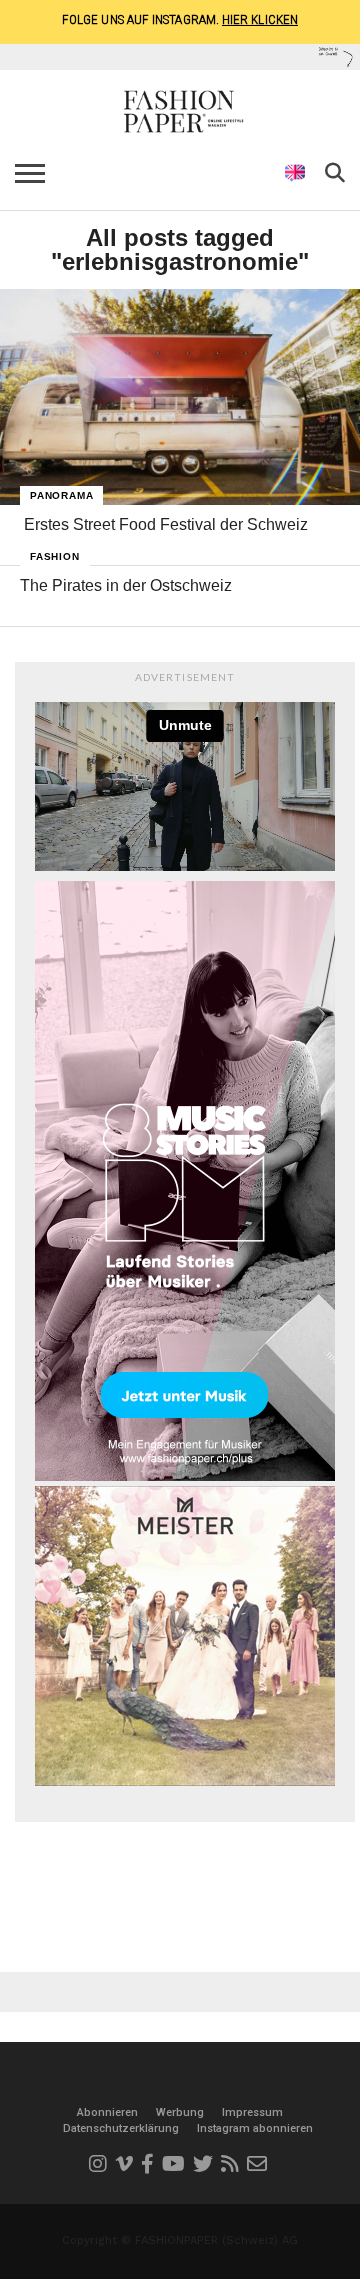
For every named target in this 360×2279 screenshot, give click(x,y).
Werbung (180, 2112)
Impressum (252, 2112)
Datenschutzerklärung (121, 2128)
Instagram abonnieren (255, 2128)
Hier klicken (260, 19)
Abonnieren (107, 2112)
